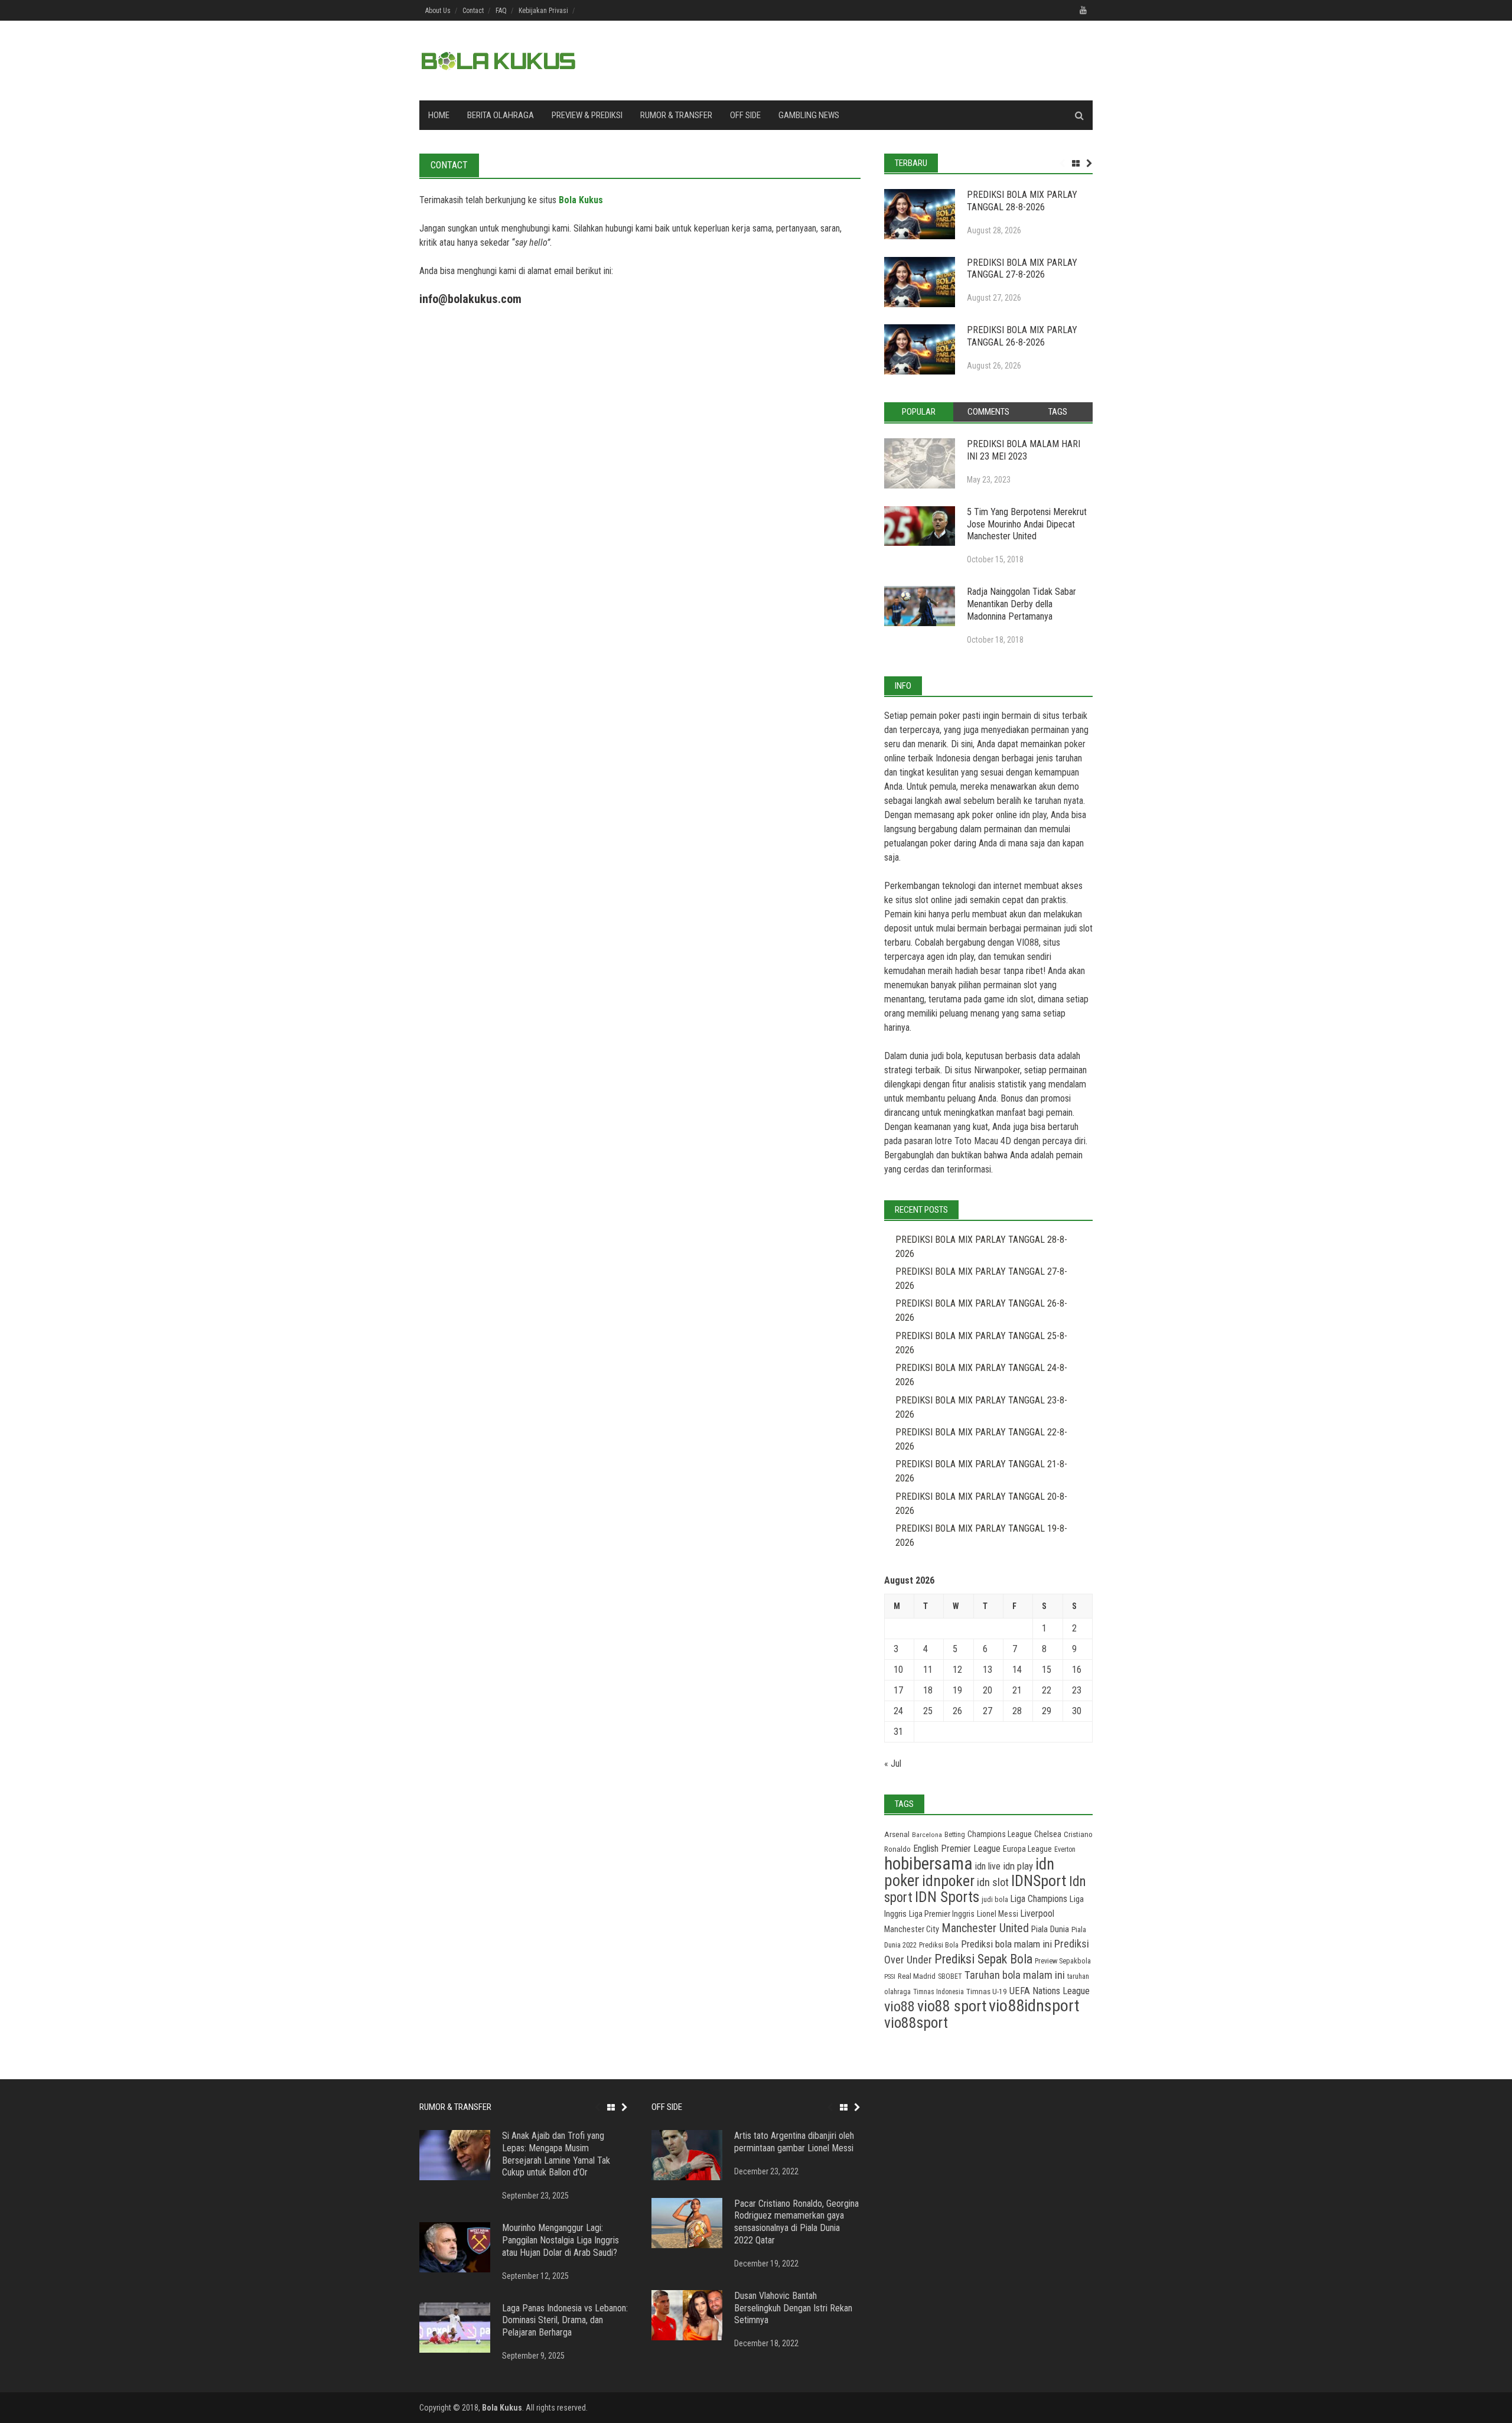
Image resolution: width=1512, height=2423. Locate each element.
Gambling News (809, 115)
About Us (438, 11)
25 (928, 1711)
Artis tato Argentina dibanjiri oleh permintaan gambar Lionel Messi (794, 2142)
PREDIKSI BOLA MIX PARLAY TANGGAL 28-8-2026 (1022, 201)
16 (1077, 1670)
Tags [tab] (1058, 412)
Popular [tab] (919, 412)
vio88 (900, 2006)
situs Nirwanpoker (987, 1070)
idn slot (1020, 999)
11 (928, 1670)
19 (957, 1690)
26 (957, 1711)
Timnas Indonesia (939, 1992)
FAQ (501, 11)
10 (898, 1670)
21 (1017, 1690)
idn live (988, 1866)
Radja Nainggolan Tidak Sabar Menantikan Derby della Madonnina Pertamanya (1021, 604)
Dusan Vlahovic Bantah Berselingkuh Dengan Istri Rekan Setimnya (793, 2308)
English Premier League (957, 1849)
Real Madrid (917, 1976)
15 (1047, 1670)
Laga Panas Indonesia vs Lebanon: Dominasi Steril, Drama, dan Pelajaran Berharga (565, 2321)
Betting (955, 1835)
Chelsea (1048, 1834)
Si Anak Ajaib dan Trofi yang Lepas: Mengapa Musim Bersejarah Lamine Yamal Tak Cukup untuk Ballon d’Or (556, 2154)
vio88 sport (952, 2006)
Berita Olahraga (501, 115)
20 (988, 1690)
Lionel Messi (998, 1914)
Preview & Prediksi (587, 115)
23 (1077, 1690)
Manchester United (985, 1928)
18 (928, 1690)
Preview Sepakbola (1063, 1961)
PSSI (890, 1977)
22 (1047, 1690)
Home (439, 115)
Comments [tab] (988, 412)
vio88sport (916, 2023)
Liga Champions (1039, 1899)
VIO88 (1028, 942)
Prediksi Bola (939, 1945)
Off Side (745, 115)
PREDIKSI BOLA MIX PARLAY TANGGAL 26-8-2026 (1022, 336)
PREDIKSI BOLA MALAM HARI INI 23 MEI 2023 (1024, 450)
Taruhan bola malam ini (1015, 1975)
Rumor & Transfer (676, 115)
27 (988, 1711)
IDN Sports (947, 1897)
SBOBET (950, 1976)
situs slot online (924, 900)
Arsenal (897, 1834)
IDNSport (1039, 1881)
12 (957, 1670)
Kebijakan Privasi (543, 11)
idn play (1033, 815)
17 (898, 1690)
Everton (1065, 1849)
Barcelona (927, 1835)
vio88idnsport (1034, 2006)
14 (1017, 1670)
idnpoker (948, 1881)
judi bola (995, 1899)
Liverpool (1037, 1914)
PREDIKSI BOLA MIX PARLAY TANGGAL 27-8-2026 (1022, 269)
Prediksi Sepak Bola (983, 1959)
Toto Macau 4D (983, 1141)
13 (988, 1670)
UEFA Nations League (1050, 1991)
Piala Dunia (1050, 1929)
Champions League (1000, 1834)
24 (898, 1711)
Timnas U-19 (987, 1992)
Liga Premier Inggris (942, 1914)
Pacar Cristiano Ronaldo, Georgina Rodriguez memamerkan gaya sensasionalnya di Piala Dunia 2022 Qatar (796, 2222)
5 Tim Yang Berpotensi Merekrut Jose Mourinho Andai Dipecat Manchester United (1027, 524)
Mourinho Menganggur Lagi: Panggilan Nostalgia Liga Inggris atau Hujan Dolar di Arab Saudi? (561, 2240)
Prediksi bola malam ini (1006, 1944)
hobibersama (928, 1864)
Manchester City (912, 1929)
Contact (473, 11)
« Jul (893, 1763)
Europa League (1027, 1849)
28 (1017, 1711)
